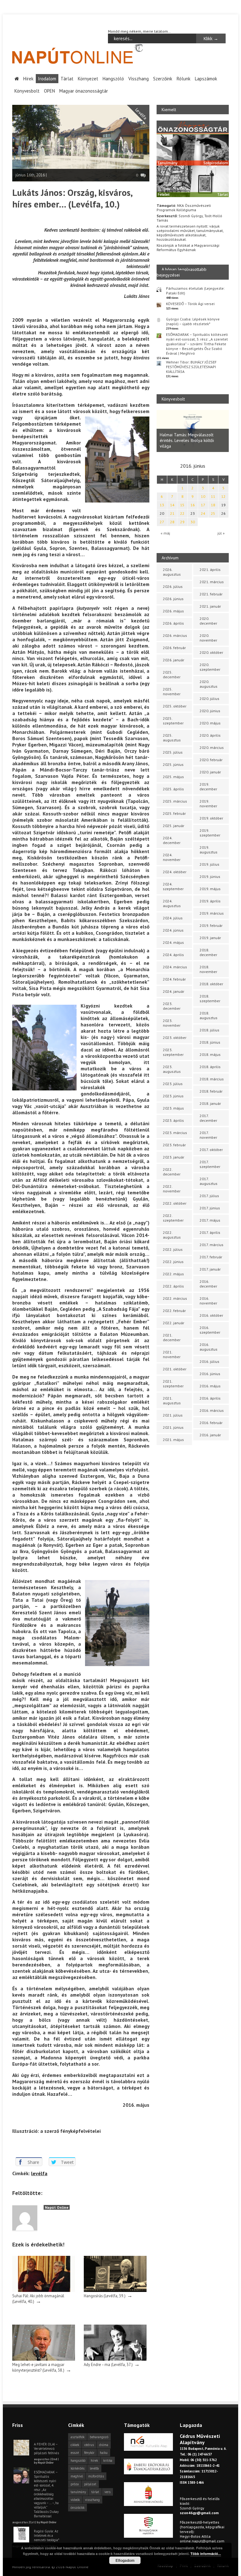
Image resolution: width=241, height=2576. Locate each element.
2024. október (175, 872)
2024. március (175, 967)
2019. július (209, 864)
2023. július (173, 1084)
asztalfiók (78, 2437)
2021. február (211, 594)
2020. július (209, 699)
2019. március (212, 913)
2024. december (172, 840)
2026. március (175, 635)
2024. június (173, 930)
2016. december (208, 1284)
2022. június (173, 1262)
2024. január (174, 991)
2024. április (173, 955)
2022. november (172, 1189)
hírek (94, 2460)
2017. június (210, 1208)
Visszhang (139, 79)
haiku (104, 2453)
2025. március (175, 801)
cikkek (75, 2445)
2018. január (210, 1103)
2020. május (210, 723)
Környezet (88, 79)
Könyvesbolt (27, 91)
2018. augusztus (209, 1015)
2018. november (208, 969)
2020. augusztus (209, 684)
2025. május (173, 777)
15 (182, 505)
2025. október (175, 706)
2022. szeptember (173, 1218)
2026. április (173, 623)
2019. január (210, 938)
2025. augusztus (172, 738)
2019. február (211, 925)
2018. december (208, 952)
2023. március (175, 1133)
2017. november (208, 1135)
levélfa (39, 2173)
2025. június (173, 764)
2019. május (210, 889)
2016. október (211, 1315)
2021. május (173, 1440)
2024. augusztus (172, 903)
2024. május (173, 942)
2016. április (210, 1398)
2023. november (172, 1023)
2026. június (173, 599)
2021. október (175, 1369)
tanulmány (78, 2492)
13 (162, 505)
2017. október (211, 1150)
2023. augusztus (172, 1069)
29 (182, 522)
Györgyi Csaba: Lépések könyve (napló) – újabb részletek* (193, 321)
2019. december (208, 787)
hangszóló (78, 2460)
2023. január (174, 1157)
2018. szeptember (210, 998)
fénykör (89, 2453)
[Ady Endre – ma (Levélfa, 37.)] (115, 2359)
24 (203, 513)
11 (213, 496)
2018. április (210, 1067)
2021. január (210, 606)
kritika (108, 2460)
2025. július (173, 752)
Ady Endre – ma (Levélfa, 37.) (108, 2364)
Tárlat (67, 79)
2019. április (210, 901)
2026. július (173, 586)
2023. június (173, 1096)
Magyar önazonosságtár (84, 91)
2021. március (212, 582)
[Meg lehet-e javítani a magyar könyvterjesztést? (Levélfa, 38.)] (44, 2359)
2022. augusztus (172, 1235)
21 (172, 513)
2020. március (212, 748)
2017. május (210, 1220)
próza (75, 2484)
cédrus (89, 2445)
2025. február (174, 813)
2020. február (211, 760)
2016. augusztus (209, 1347)
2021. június (173, 1427)
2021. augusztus (172, 1401)
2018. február (211, 1091)
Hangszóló (113, 79)
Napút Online (57, 2207)
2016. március (212, 1410)
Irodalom (47, 79)
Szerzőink (163, 79)
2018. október (211, 984)
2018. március (212, 1079)
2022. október (175, 1203)
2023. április (173, 1120)
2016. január (210, 1435)
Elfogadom (125, 2560)
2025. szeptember (173, 721)
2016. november (208, 1301)
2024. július (173, 918)
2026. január (174, 660)
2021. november (172, 1354)
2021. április (210, 570)
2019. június (210, 877)
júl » (221, 533)
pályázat (90, 2484)
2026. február (174, 648)
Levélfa (141, 114)
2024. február (174, 979)
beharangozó (99, 2437)
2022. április (173, 1286)
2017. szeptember (210, 1164)
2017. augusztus (209, 1181)
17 (203, 505)
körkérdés (78, 2468)
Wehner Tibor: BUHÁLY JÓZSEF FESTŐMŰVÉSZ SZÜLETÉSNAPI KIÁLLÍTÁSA (191, 367)
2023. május (173, 1108)
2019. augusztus (209, 850)
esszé (75, 2453)
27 (162, 522)
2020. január (210, 772)
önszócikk (78, 2508)
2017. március (212, 1245)
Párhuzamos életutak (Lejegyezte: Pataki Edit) (195, 291)
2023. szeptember (173, 1052)
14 (172, 505)
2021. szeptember (173, 1384)
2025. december (172, 675)
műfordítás (96, 2476)
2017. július (209, 1196)
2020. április (210, 735)
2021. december (172, 1337)
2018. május (210, 1054)
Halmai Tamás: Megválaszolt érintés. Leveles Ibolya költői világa (187, 440)
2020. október (211, 652)
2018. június (210, 1042)
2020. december (208, 621)
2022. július (173, 1249)
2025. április (173, 789)
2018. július (209, 1030)
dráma (104, 2445)
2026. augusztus (172, 572)
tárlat (95, 2492)
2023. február (174, 1145)
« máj (165, 533)
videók (75, 2500)
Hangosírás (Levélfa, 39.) (105, 2296)
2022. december (172, 1172)
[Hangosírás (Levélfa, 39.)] (115, 2291)
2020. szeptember (210, 667)
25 (213, 513)
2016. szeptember (210, 1330)
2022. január (174, 1323)
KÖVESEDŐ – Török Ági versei (190, 304)
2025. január (174, 826)
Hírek (28, 79)
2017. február (211, 1257)
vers (107, 2492)
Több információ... (206, 2554)
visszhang (92, 2500)
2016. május (210, 1386)
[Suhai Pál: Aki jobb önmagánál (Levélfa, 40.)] (44, 2291)
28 (172, 522)
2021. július (173, 1415)
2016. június (210, 1374)
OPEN (49, 91)
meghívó (77, 2476)
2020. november (208, 638)
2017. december (208, 1118)
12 (223, 496)
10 (203, 496)
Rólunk (184, 79)
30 (193, 522)
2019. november (208, 804)
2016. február (211, 1423)
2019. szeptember (210, 833)
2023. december (172, 1006)
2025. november (172, 691)
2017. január (210, 1269)
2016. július (209, 1361)
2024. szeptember (173, 886)
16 (193, 505)
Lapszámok (206, 79)
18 (213, 505)
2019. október (211, 818)
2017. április (210, 1232)
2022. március (175, 1298)
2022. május (173, 1274)
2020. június (210, 711)
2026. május (173, 611)
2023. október (175, 1038)
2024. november (172, 857)
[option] (193, 431)
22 (182, 513)
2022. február (174, 1311)
